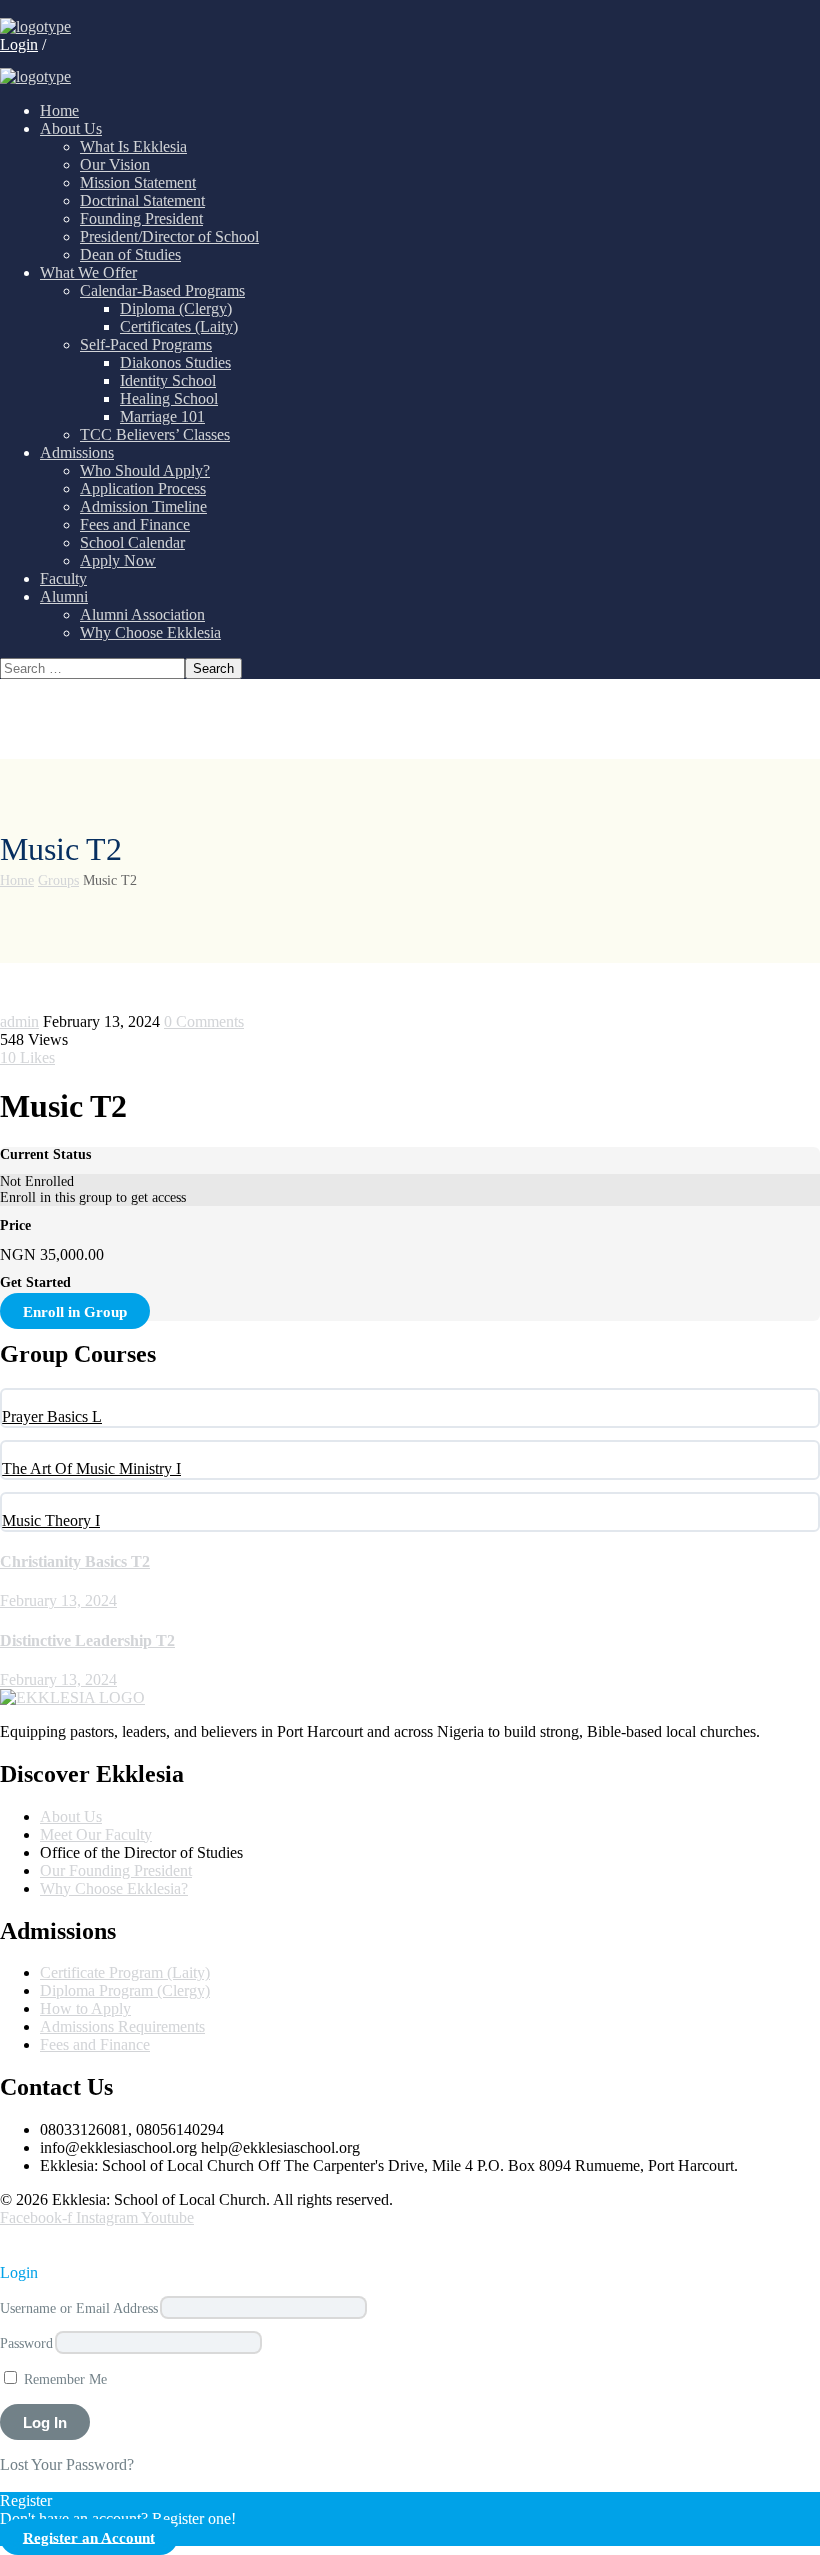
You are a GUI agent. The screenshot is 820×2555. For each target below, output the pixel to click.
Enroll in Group (75, 1311)
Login (19, 44)
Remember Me (63, 2379)
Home (17, 880)
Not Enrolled (37, 1181)
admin (19, 1021)
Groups (58, 880)
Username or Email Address (79, 2308)
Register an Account (89, 2536)
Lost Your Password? (67, 2464)
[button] (16, 2245)
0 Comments (204, 1021)
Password (26, 2343)
